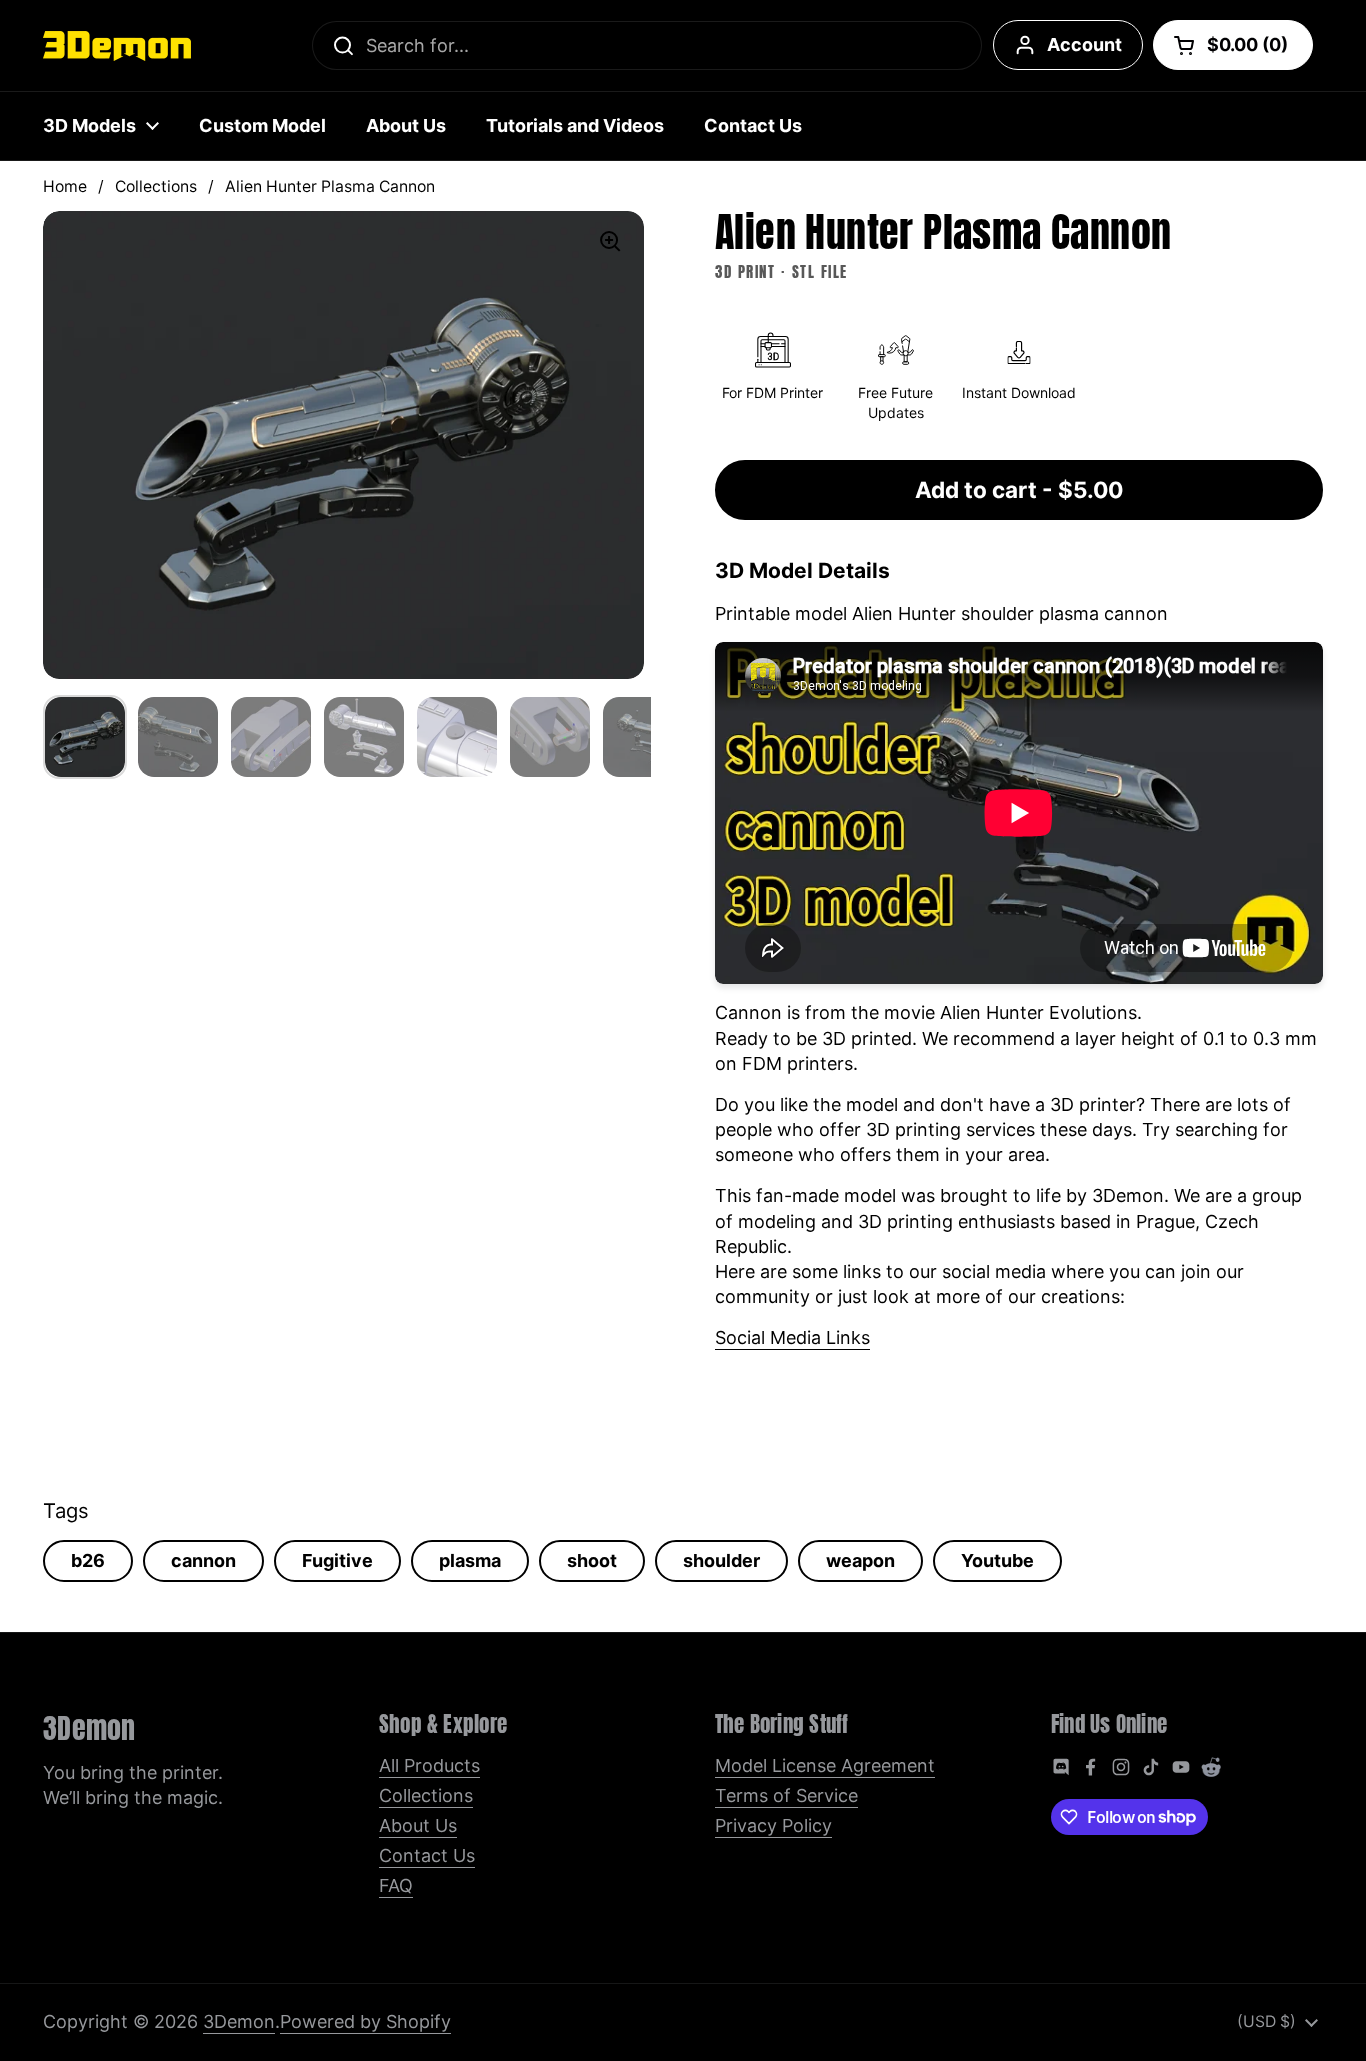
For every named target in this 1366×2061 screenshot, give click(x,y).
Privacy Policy (773, 1825)
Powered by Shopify (365, 2021)
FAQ (396, 1885)
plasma (470, 1560)
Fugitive (337, 1560)
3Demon (239, 2021)
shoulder (721, 1560)
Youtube (997, 1560)
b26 (88, 1560)
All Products (429, 1765)
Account (1084, 44)
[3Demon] (117, 46)
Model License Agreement (825, 1765)
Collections (156, 186)
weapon (860, 1560)
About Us (418, 1825)
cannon (203, 1560)
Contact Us (427, 1855)
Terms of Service (786, 1795)
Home (65, 186)
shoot (592, 1560)
